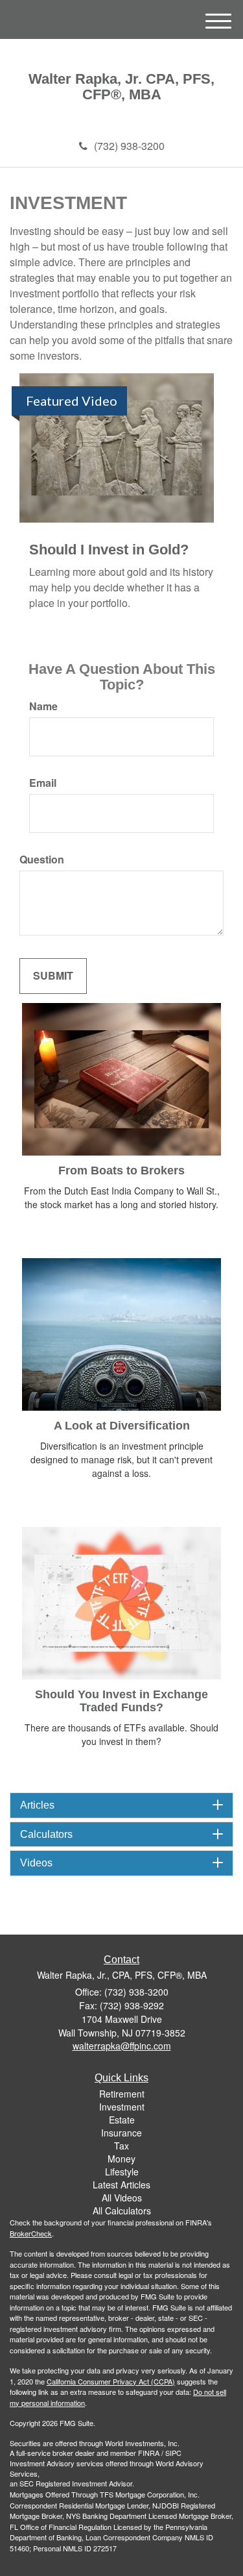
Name (43, 706)
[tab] (121, 1805)
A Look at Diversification (122, 1426)
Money (121, 2159)
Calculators (46, 1834)
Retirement (122, 2094)
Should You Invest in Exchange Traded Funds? (121, 1701)
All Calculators (122, 2211)
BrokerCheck (31, 2233)
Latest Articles (121, 2185)
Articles (37, 1805)
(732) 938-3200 (129, 146)
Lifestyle (122, 2172)
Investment (122, 2107)
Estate (122, 2120)
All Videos (122, 2198)
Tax (121, 2146)
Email (43, 783)
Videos (36, 1863)
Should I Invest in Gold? (109, 550)
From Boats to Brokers (121, 1170)
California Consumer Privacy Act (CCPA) (111, 2381)
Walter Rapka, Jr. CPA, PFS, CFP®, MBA (121, 87)
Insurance (121, 2133)
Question (42, 860)
